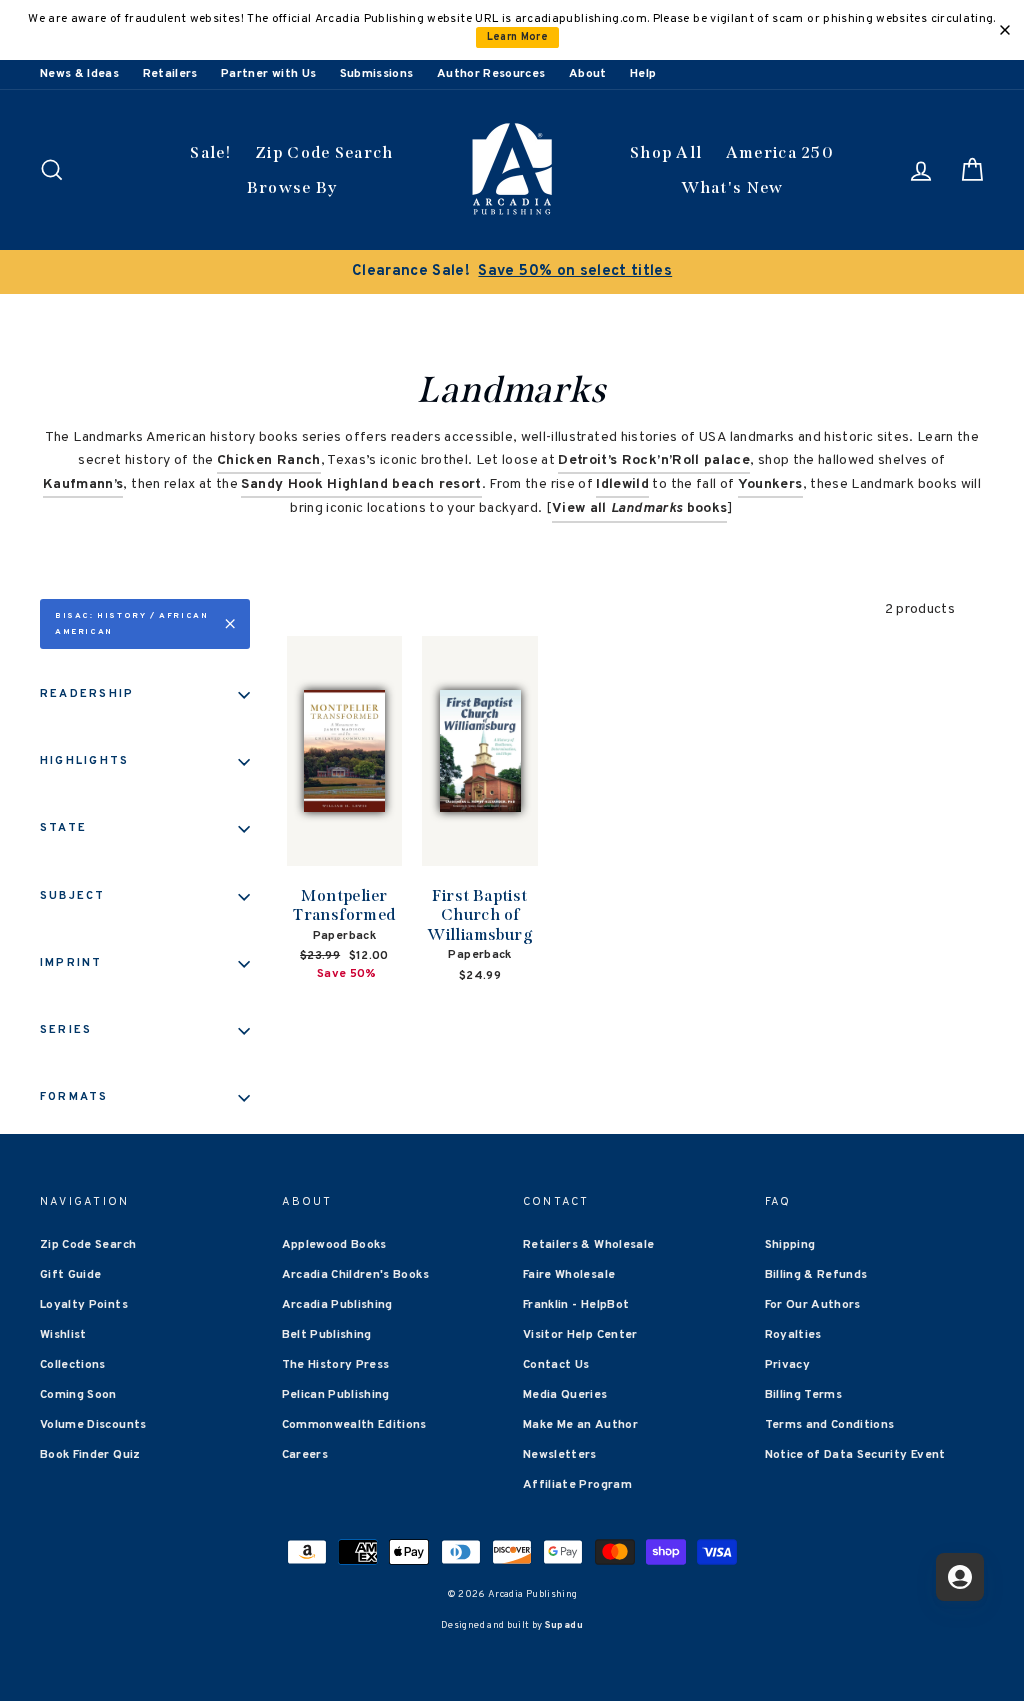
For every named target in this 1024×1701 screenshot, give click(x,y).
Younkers (770, 484)
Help (643, 74)
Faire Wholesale (569, 1275)
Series (66, 1030)
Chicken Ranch (269, 460)
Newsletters (560, 1455)
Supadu (564, 1625)
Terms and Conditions (830, 1425)
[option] (512, 272)
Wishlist (63, 1335)
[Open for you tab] (960, 1577)
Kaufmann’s (83, 484)
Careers (305, 1455)
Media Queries (565, 1395)
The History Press (336, 1365)
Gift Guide (71, 1275)
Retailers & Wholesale (588, 1245)
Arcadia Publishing (337, 1305)
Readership (87, 694)
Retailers (170, 74)
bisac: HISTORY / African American (131, 624)
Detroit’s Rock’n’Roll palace (654, 460)
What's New (732, 187)
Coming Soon (78, 1395)
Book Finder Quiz (90, 1455)
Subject (73, 896)
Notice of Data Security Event (855, 1455)
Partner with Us (268, 74)
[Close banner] (1005, 30)
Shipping (790, 1245)
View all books (639, 508)
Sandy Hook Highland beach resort (361, 484)
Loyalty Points (84, 1305)
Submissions (377, 74)
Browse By (292, 187)
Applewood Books (334, 1245)
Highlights (84, 761)
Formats (74, 1097)
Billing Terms (804, 1395)
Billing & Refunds (816, 1275)
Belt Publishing (327, 1335)
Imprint (71, 963)
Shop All (666, 152)
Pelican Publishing (336, 1395)
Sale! (211, 152)
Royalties (793, 1335)
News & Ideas (79, 74)
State (63, 828)
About (588, 74)
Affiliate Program (577, 1485)
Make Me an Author (580, 1425)
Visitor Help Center (580, 1335)
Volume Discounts (93, 1425)
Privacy (787, 1365)
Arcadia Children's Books (355, 1275)
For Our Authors (813, 1305)
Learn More (518, 37)
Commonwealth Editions (354, 1425)
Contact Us (556, 1365)
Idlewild (622, 484)
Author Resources (491, 74)
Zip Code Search (324, 152)
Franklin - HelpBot (576, 1305)
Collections (73, 1365)
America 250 (780, 152)
